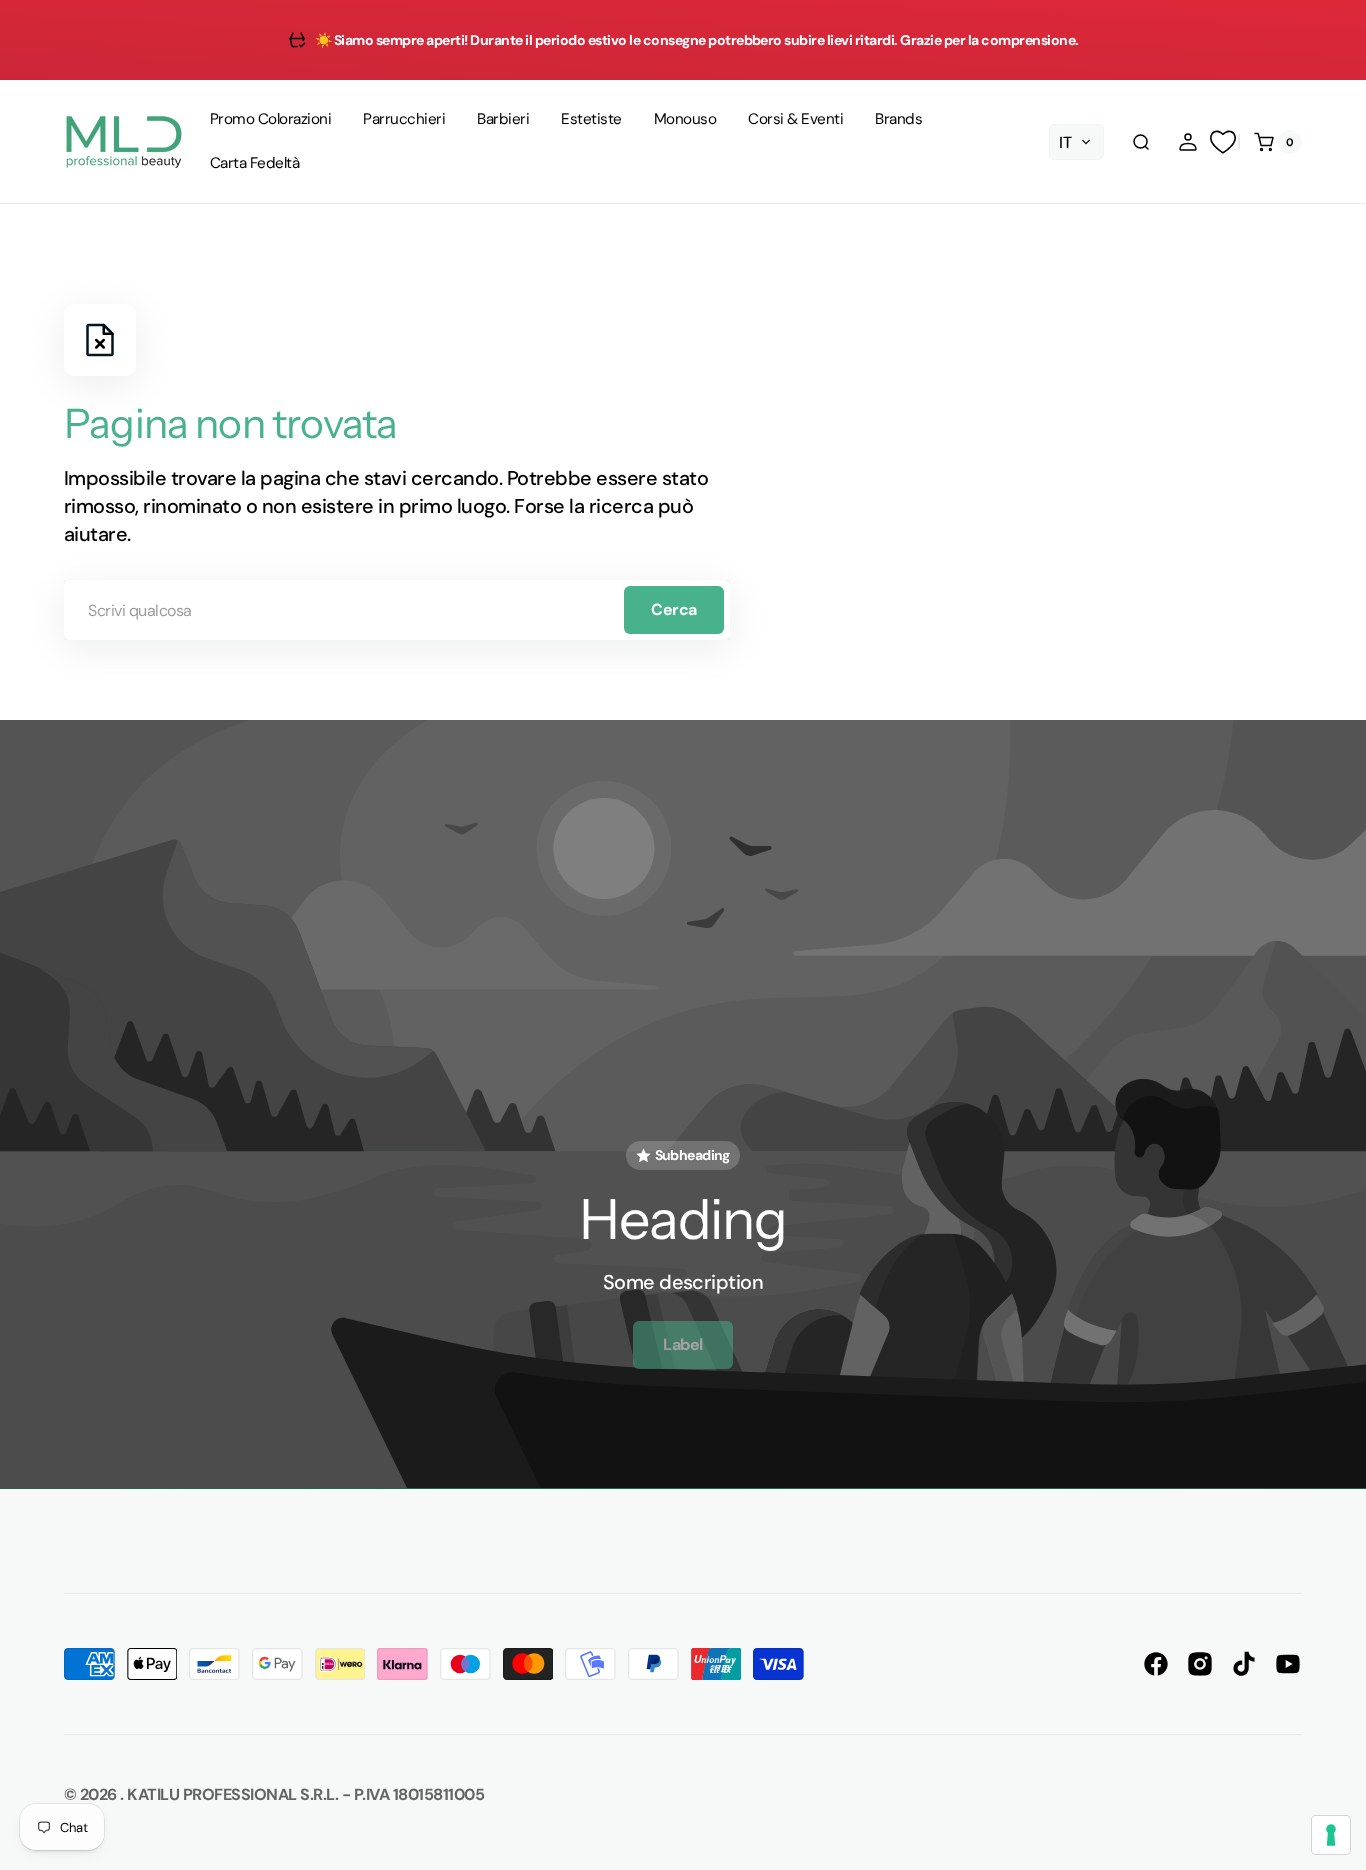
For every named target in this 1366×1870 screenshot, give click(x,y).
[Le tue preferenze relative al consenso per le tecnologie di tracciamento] (1331, 1835)
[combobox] (397, 610)
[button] (1141, 142)
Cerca (674, 609)
